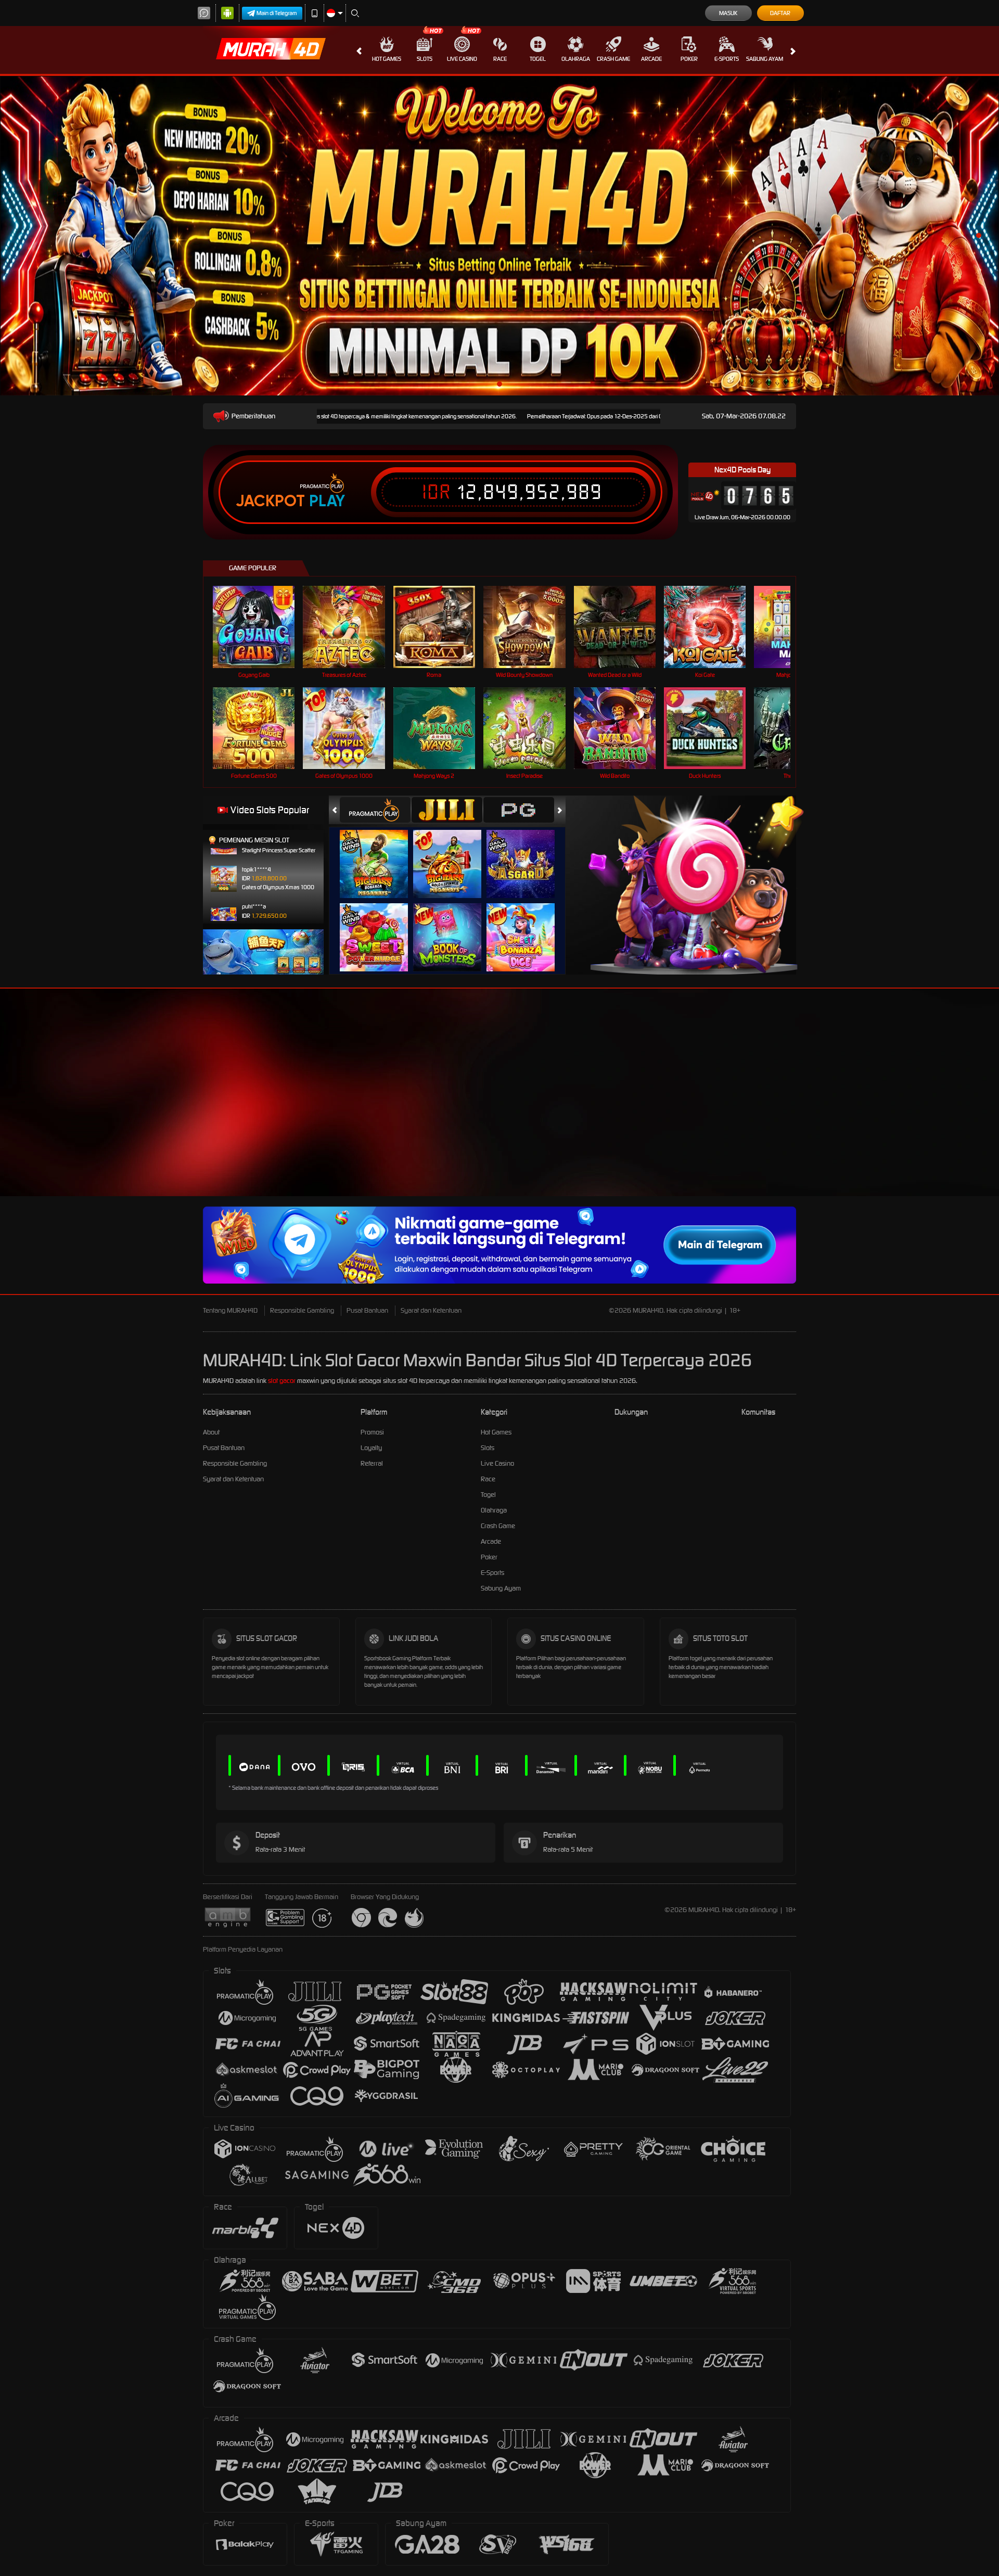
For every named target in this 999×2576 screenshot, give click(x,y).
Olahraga (576, 59)
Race (500, 59)
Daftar (780, 13)
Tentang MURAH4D (230, 1310)
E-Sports (727, 59)
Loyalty (371, 1448)
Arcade (651, 59)
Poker (689, 59)
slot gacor (282, 1381)
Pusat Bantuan (367, 1310)
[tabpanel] (499, 236)
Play (327, 501)
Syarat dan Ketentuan (431, 1310)
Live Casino (462, 59)
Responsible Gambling (302, 1310)
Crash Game (613, 59)
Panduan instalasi (907, 1111)
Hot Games (387, 59)
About (211, 1432)
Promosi (372, 1432)
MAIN (260, 627)
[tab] (375, 810)
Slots (425, 59)
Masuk (728, 13)
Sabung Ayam (765, 59)
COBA (380, 854)
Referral (372, 1463)
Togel (538, 59)
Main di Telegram (277, 13)
